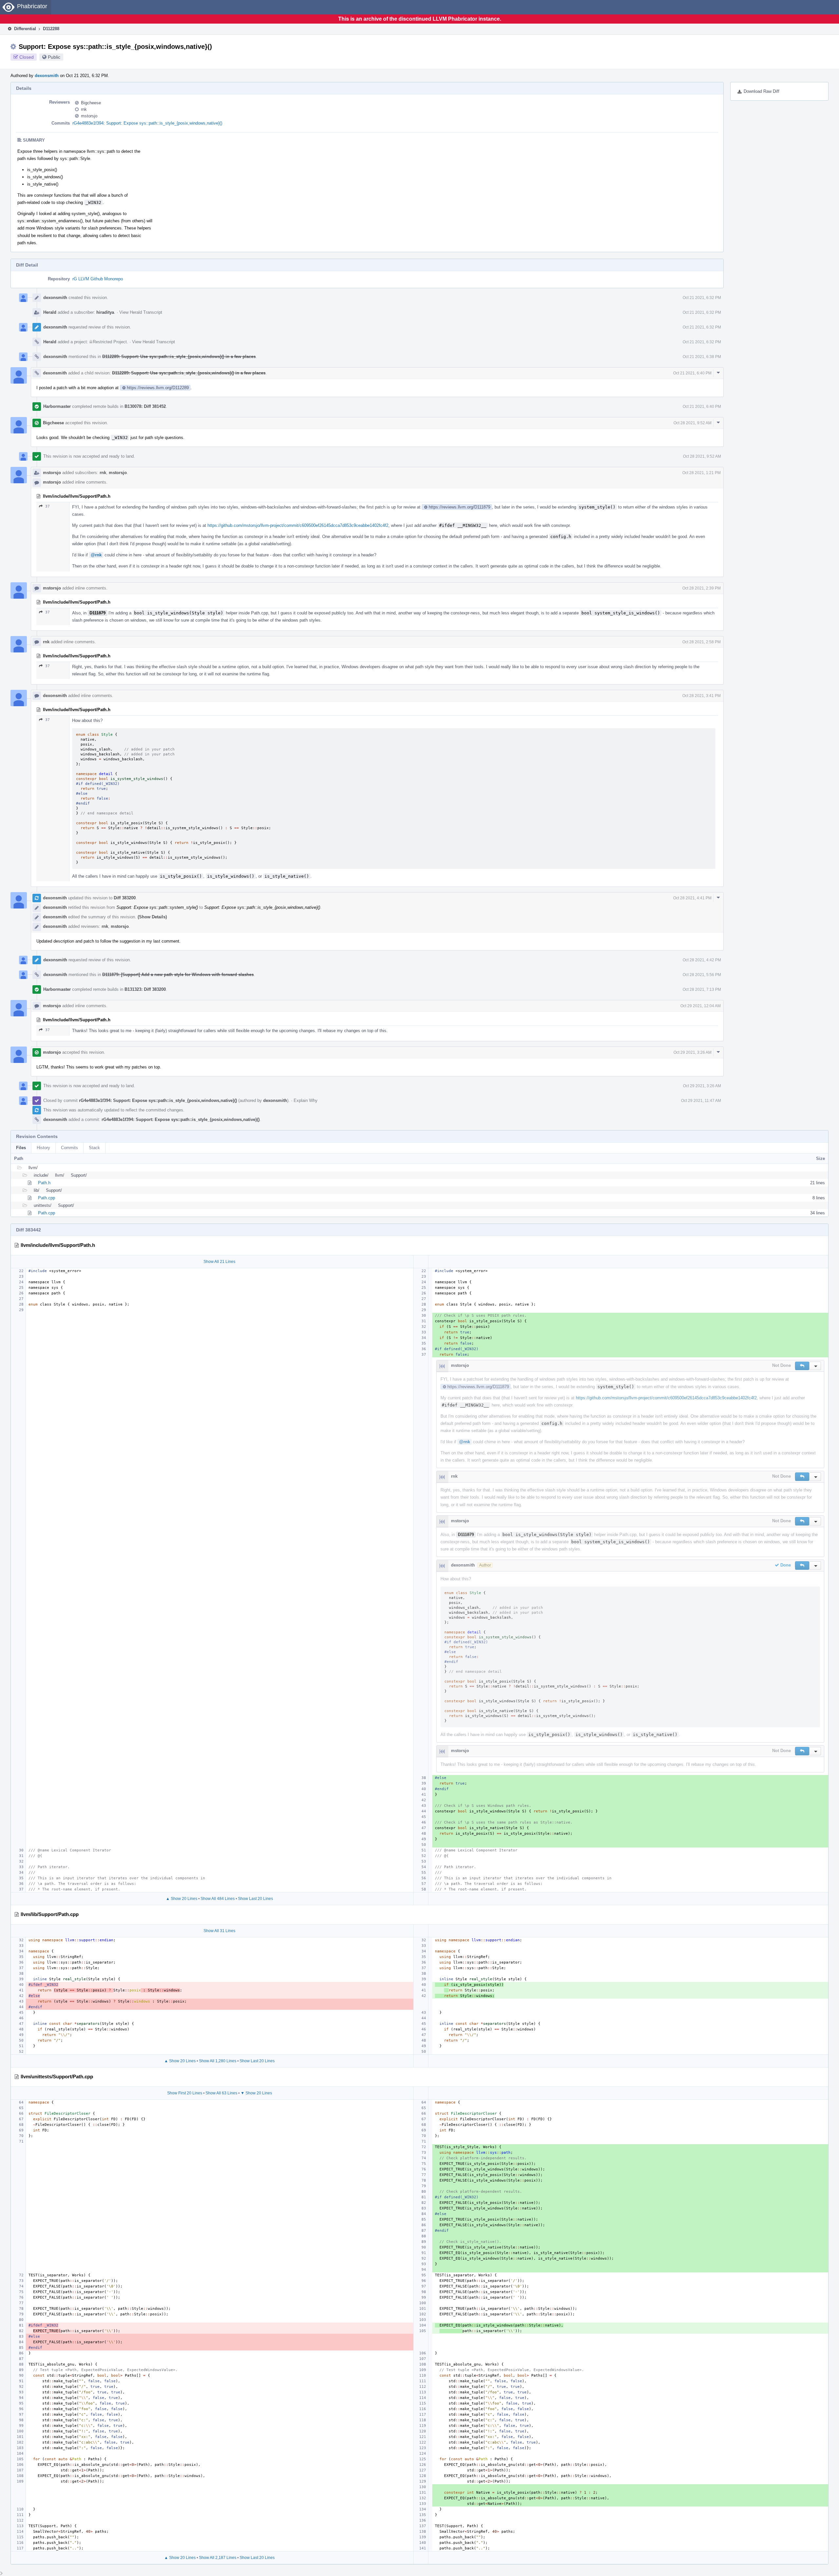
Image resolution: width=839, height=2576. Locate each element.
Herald (50, 312)
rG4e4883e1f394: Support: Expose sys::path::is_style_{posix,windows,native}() (147, 123)
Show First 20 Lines (185, 2093)
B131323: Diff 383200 (145, 989)
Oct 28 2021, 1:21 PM (702, 473)
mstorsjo (89, 116)
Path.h (44, 1183)
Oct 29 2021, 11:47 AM (701, 1101)
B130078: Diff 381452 (145, 406)
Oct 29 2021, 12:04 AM (701, 1006)
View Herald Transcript (141, 312)
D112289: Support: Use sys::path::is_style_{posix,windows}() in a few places (179, 357)
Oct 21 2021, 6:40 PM (692, 373)
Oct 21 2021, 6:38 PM (702, 357)
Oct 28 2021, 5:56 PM (702, 975)
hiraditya (105, 312)
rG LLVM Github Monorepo (98, 279)
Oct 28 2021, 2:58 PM (702, 642)
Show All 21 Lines (219, 1262)
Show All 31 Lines (219, 1931)
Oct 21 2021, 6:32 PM (702, 298)
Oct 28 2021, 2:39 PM (702, 588)
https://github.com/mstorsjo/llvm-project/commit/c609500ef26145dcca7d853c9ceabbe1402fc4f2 (298, 525)
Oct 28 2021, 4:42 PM (702, 960)
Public (54, 57)
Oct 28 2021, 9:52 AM (693, 423)
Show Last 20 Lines (255, 1899)
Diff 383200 (125, 898)
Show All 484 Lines (218, 1899)
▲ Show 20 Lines (182, 1899)
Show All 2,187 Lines (218, 2558)
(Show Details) (152, 917)
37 (48, 506)
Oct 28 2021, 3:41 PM (702, 696)
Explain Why (306, 1100)
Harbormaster (57, 406)
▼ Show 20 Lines (256, 2093)
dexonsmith (47, 76)
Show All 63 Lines (221, 2093)
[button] (802, 1366)
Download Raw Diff (761, 91)
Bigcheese (91, 103)
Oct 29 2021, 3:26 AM (693, 1052)
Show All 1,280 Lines (218, 2061)
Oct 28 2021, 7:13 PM (702, 989)
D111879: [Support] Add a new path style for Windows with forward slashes (178, 975)
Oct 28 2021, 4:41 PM (692, 898)
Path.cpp (47, 1198)
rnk (84, 109)
